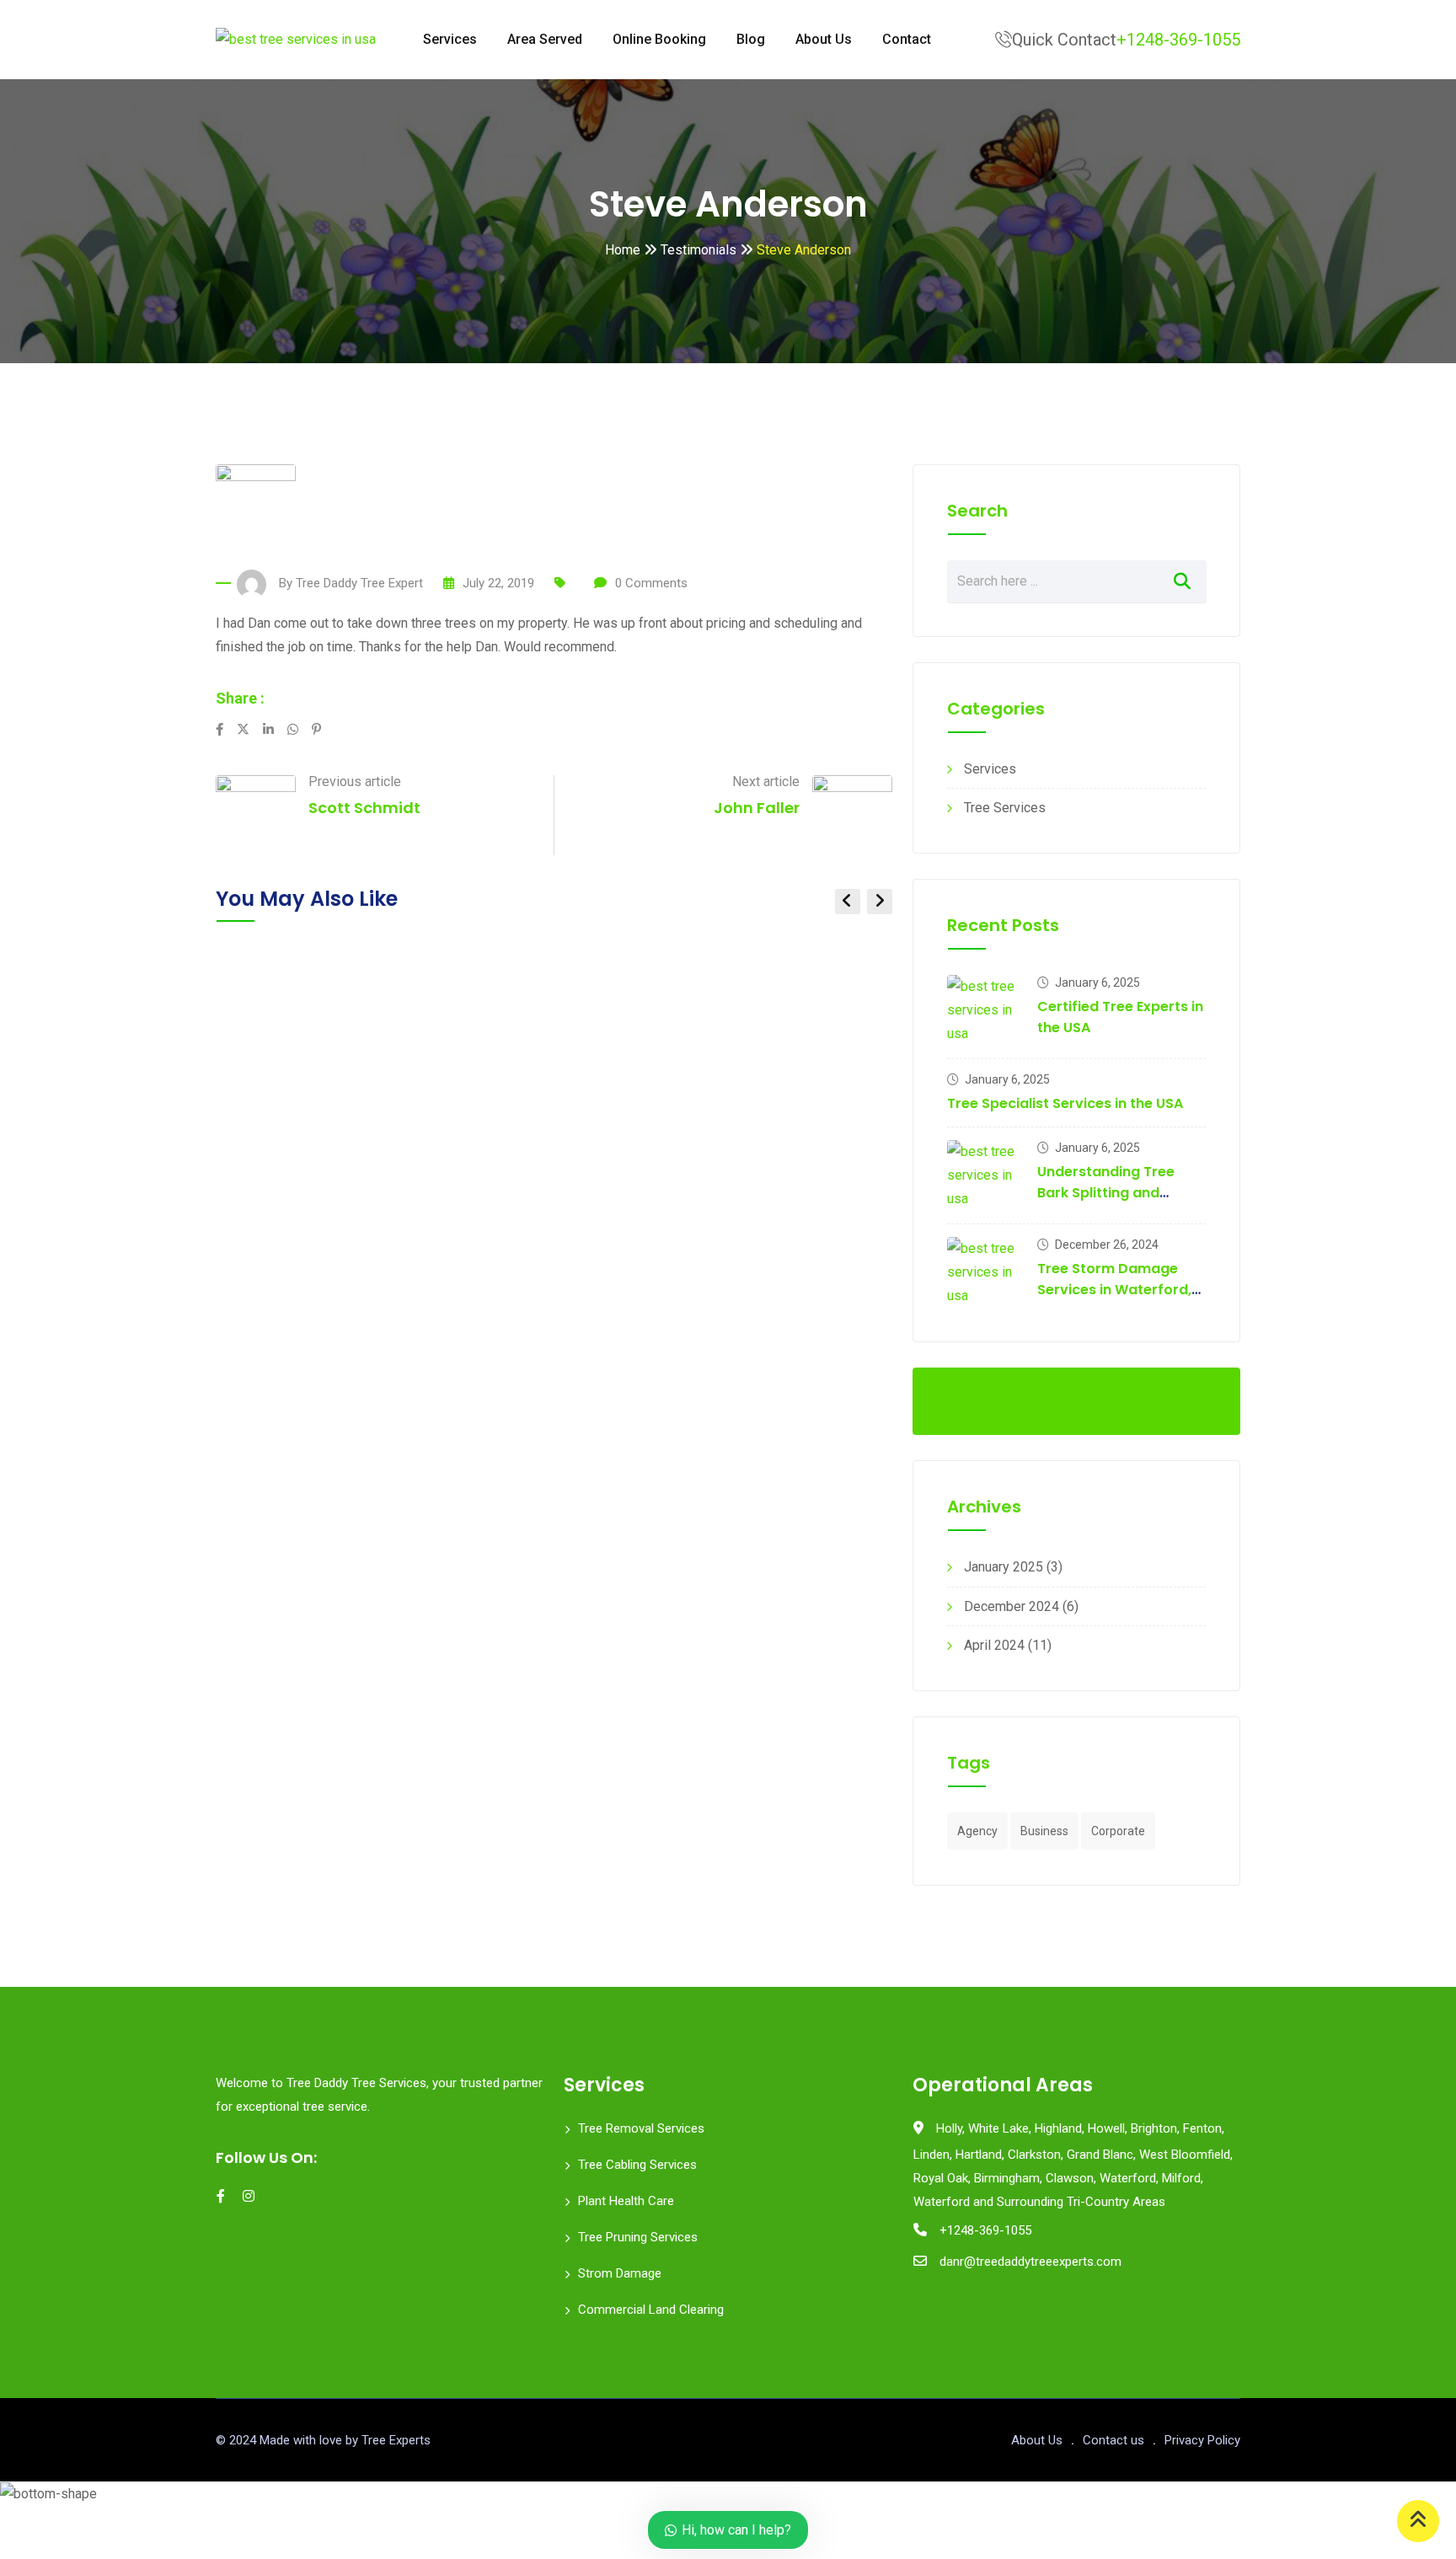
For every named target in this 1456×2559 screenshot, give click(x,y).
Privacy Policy (1202, 2440)
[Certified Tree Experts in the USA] (986, 1010)
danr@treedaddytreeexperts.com (1030, 2262)
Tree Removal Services (641, 2128)
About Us (824, 39)
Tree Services (1005, 808)
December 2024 (1012, 1606)
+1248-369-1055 (1178, 40)
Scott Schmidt (364, 808)
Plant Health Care (626, 2201)
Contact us (1113, 2440)
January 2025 (1004, 1567)
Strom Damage (620, 2273)
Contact (907, 39)
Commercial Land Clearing (651, 2310)
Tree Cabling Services (637, 2165)
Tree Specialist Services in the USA (1065, 1103)
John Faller (757, 808)
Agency (977, 1831)
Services (450, 39)
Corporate (1118, 1831)
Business (1044, 1831)
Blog (751, 39)
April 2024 (994, 1645)
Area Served (545, 39)
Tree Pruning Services (638, 2237)
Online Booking (659, 39)
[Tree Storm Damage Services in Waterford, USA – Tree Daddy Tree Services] (986, 1272)
